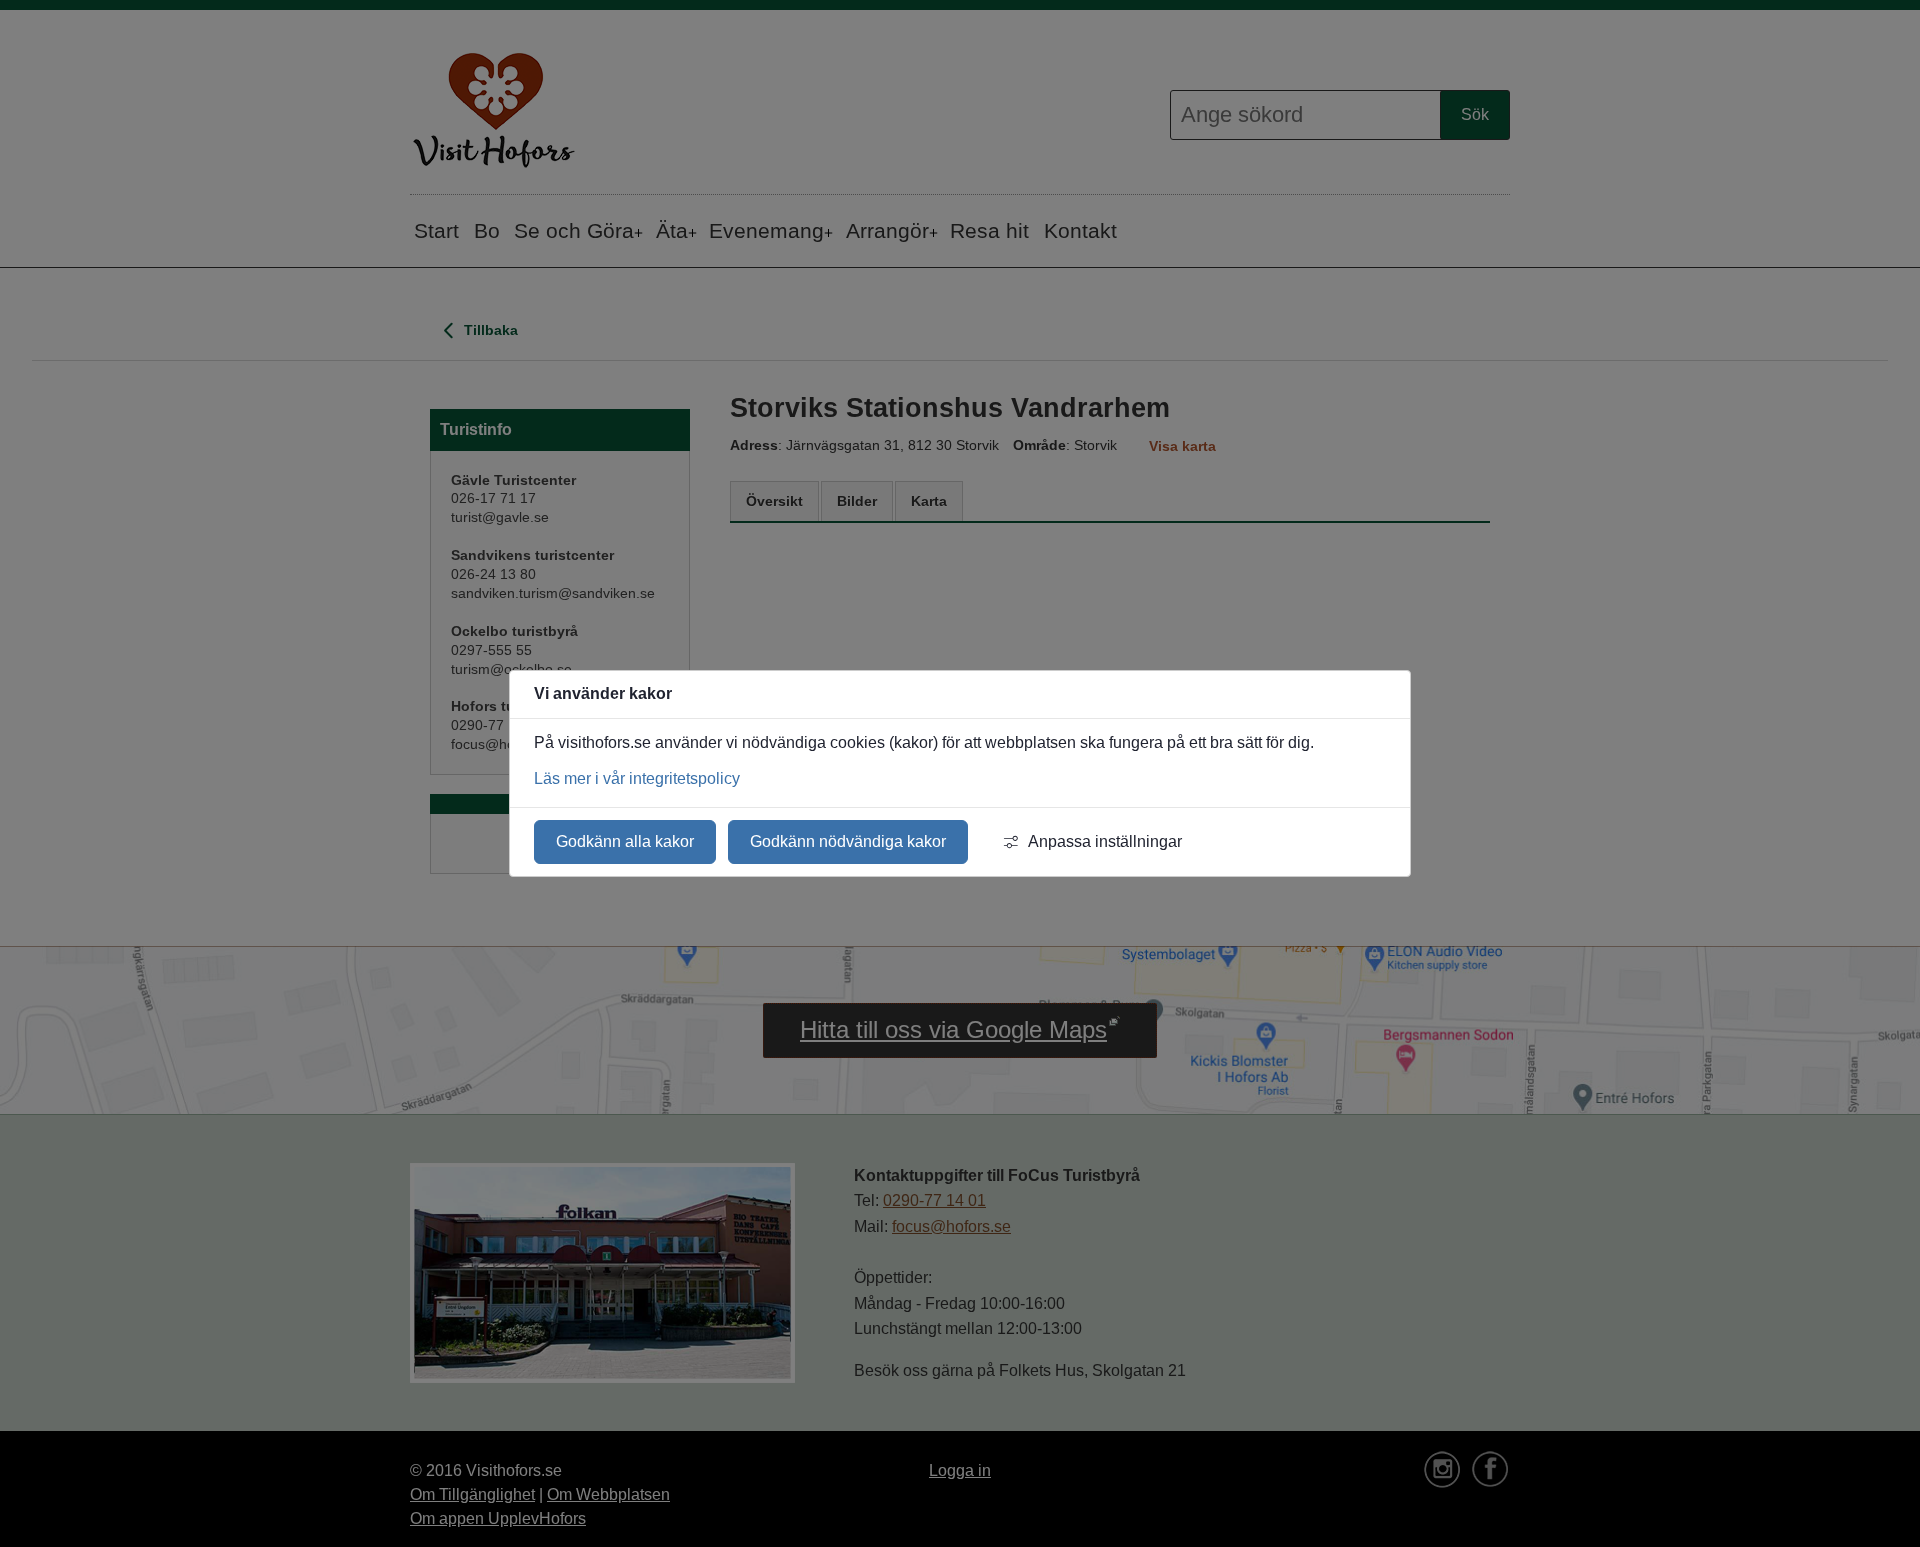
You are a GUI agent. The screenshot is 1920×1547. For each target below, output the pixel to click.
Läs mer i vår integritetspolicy (637, 778)
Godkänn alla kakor (625, 841)
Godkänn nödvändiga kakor (848, 841)
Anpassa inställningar (1105, 841)
